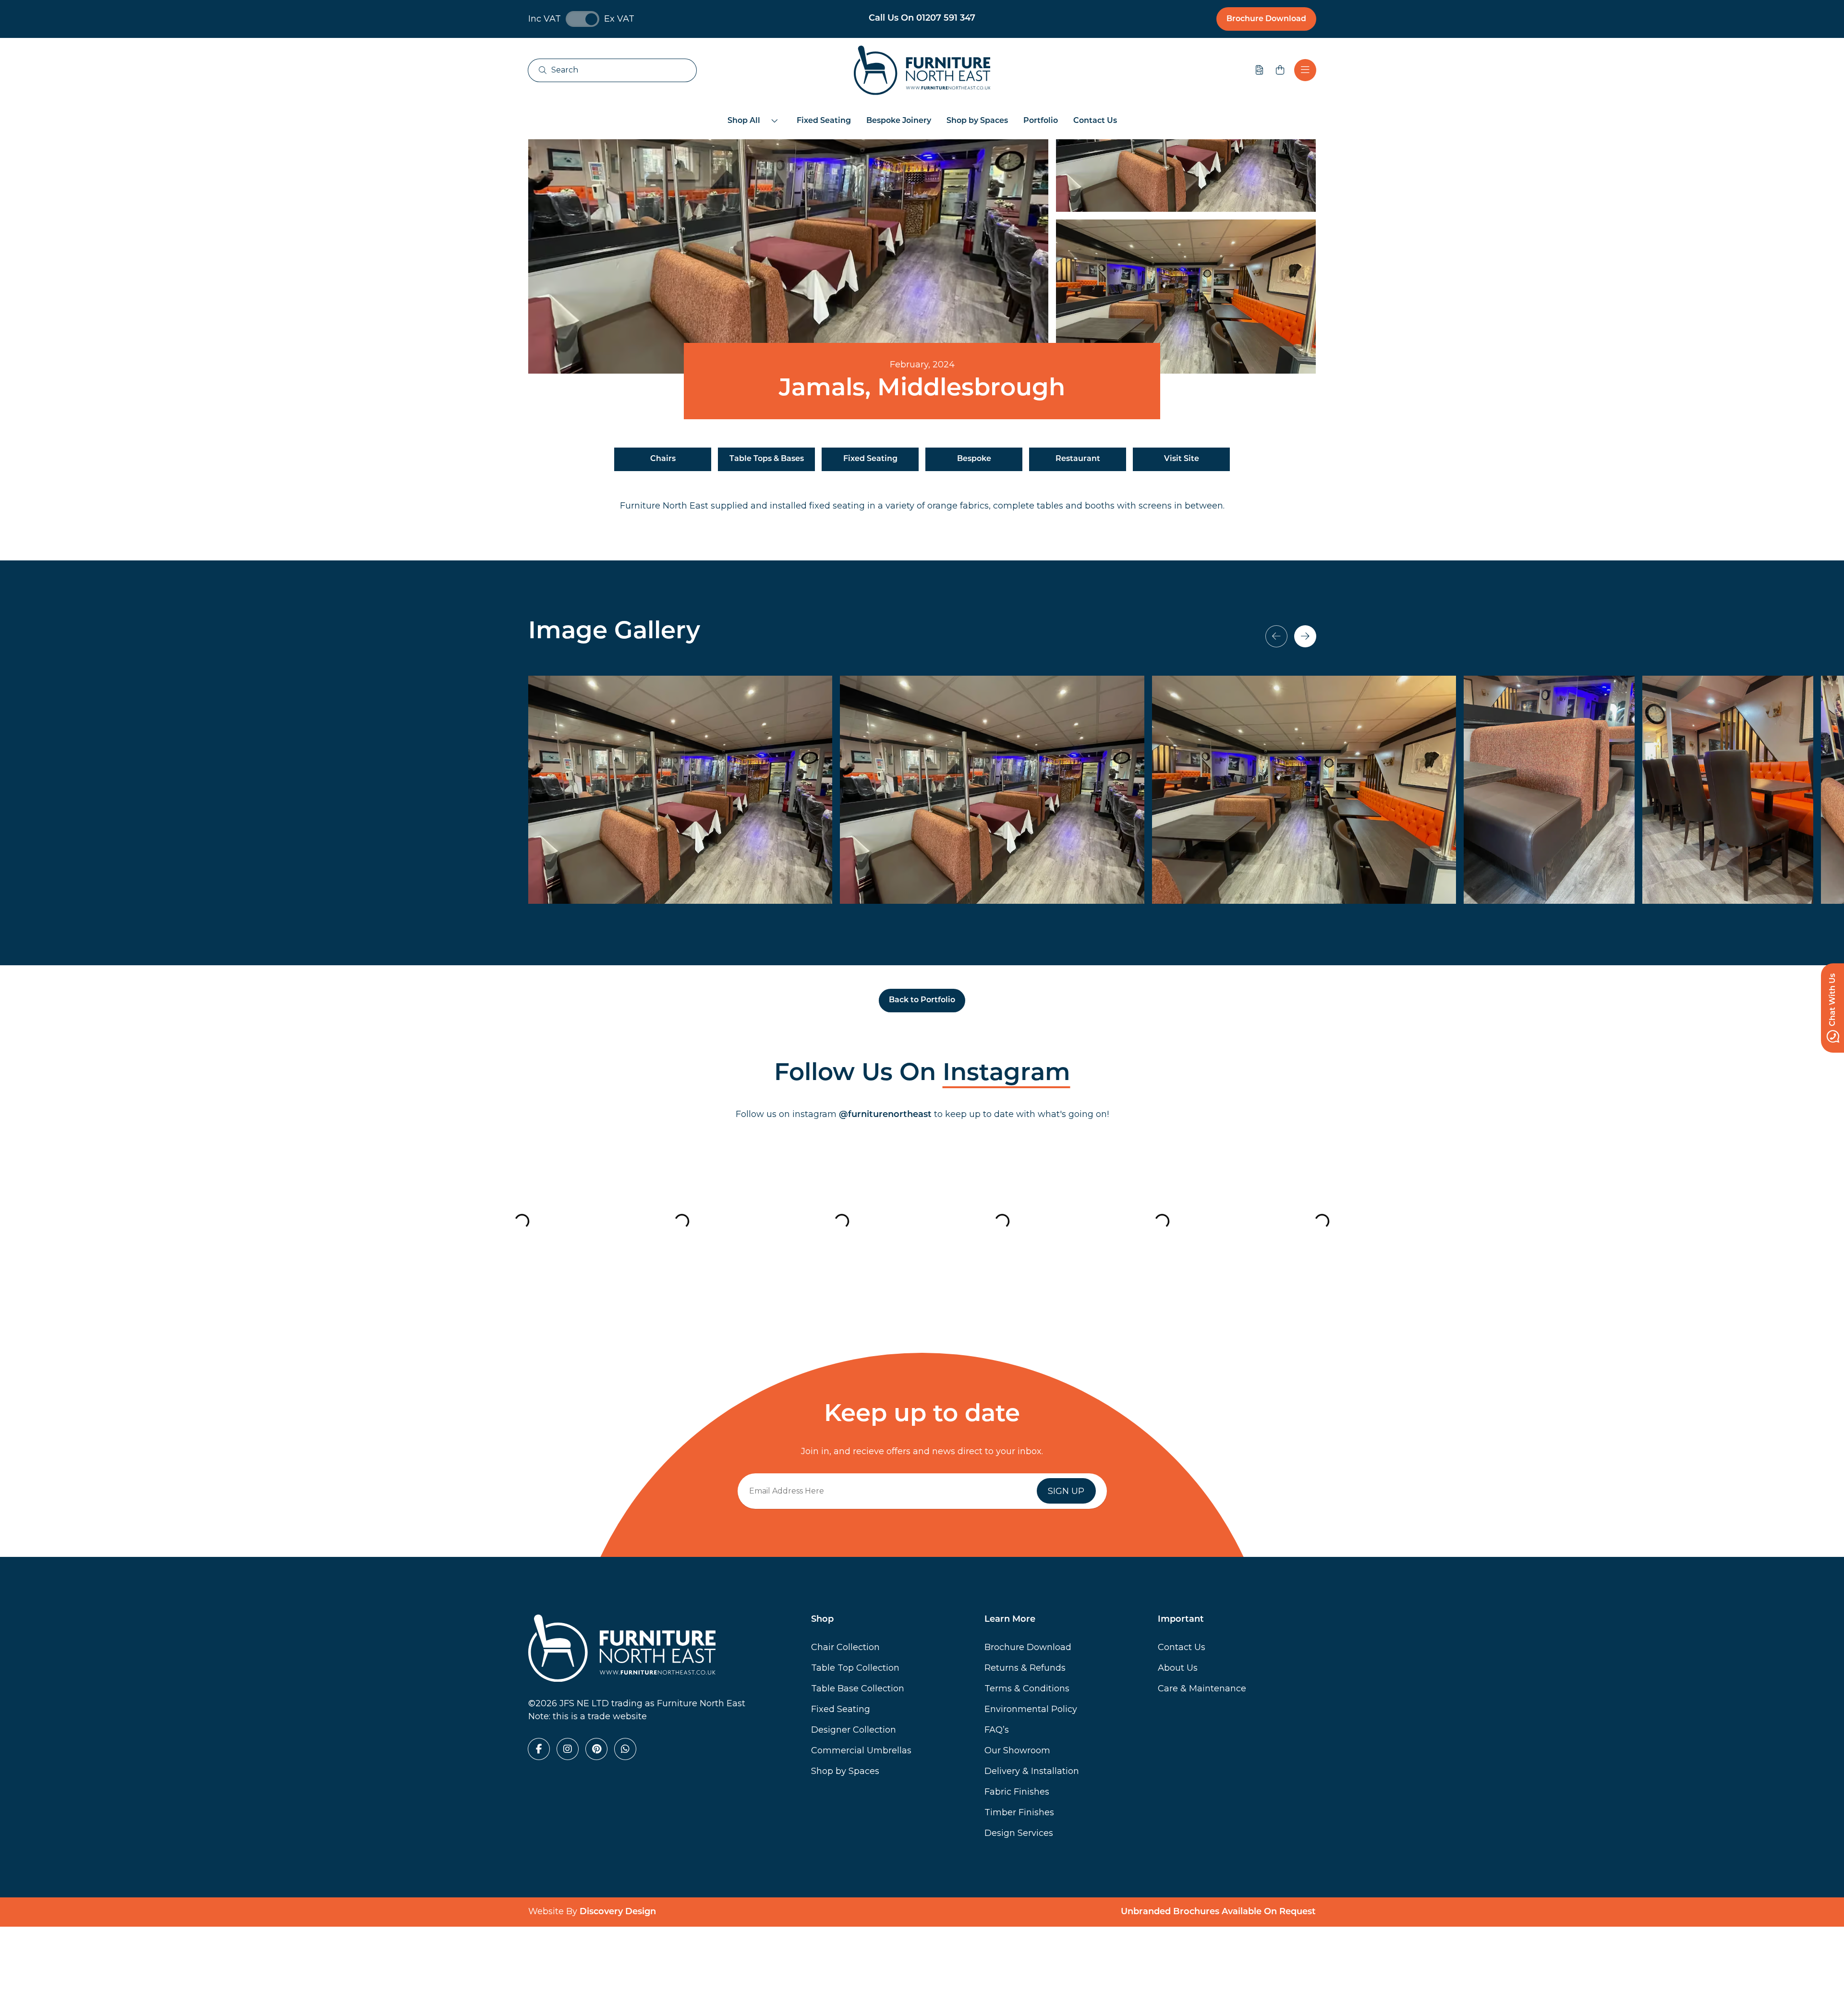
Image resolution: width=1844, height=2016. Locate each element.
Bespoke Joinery (899, 121)
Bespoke (974, 459)
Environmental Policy (1031, 1709)
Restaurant (1078, 459)
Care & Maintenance (1202, 1688)
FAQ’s (997, 1730)
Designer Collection (854, 1730)
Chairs (663, 459)
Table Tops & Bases (767, 459)
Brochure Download (1266, 19)
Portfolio (1041, 121)
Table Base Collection (858, 1688)
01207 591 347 (946, 19)
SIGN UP (1066, 1491)
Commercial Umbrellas (861, 1750)
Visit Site (1182, 459)
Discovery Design (618, 1912)
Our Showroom (1017, 1750)
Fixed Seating (824, 121)
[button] (1305, 636)
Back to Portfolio (922, 1000)
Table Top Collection (855, 1668)
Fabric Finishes (1017, 1792)
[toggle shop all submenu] (775, 121)
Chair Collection (845, 1647)
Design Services (1019, 1833)
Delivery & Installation (1032, 1771)
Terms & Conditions (1027, 1688)
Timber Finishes (1019, 1812)
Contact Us (1095, 121)
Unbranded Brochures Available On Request (1218, 1912)
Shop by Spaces (977, 121)
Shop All (744, 121)
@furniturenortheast (885, 1115)
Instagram (1007, 1074)
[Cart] (1280, 70)
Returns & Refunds (1025, 1668)
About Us (1178, 1668)
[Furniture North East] (922, 70)
